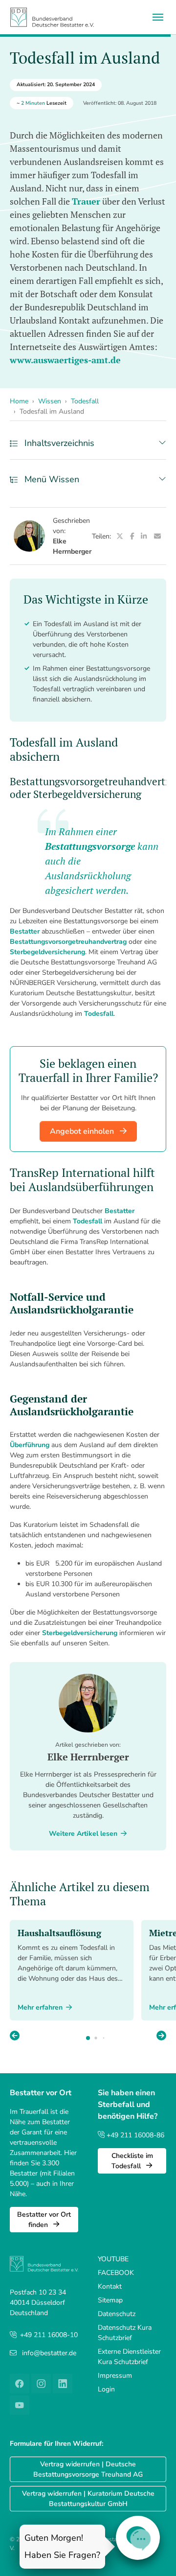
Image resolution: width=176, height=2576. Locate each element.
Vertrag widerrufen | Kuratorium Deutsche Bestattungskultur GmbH (88, 2499)
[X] (120, 536)
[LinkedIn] (144, 536)
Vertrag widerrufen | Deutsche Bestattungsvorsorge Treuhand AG (88, 2469)
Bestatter (25, 931)
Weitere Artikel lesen (83, 1834)
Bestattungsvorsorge (90, 846)
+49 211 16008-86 (134, 2135)
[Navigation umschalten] (158, 17)
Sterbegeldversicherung (47, 952)
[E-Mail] (157, 536)
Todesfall (99, 1014)
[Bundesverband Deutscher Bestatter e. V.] (52, 17)
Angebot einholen (83, 1131)
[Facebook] (132, 536)
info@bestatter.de (49, 2353)
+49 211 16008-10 (49, 2335)
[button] (161, 2037)
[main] (88, 1186)
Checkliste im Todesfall (132, 2161)
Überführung (30, 1445)
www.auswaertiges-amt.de (65, 360)
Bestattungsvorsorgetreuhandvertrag (68, 942)
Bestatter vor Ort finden (44, 2220)
